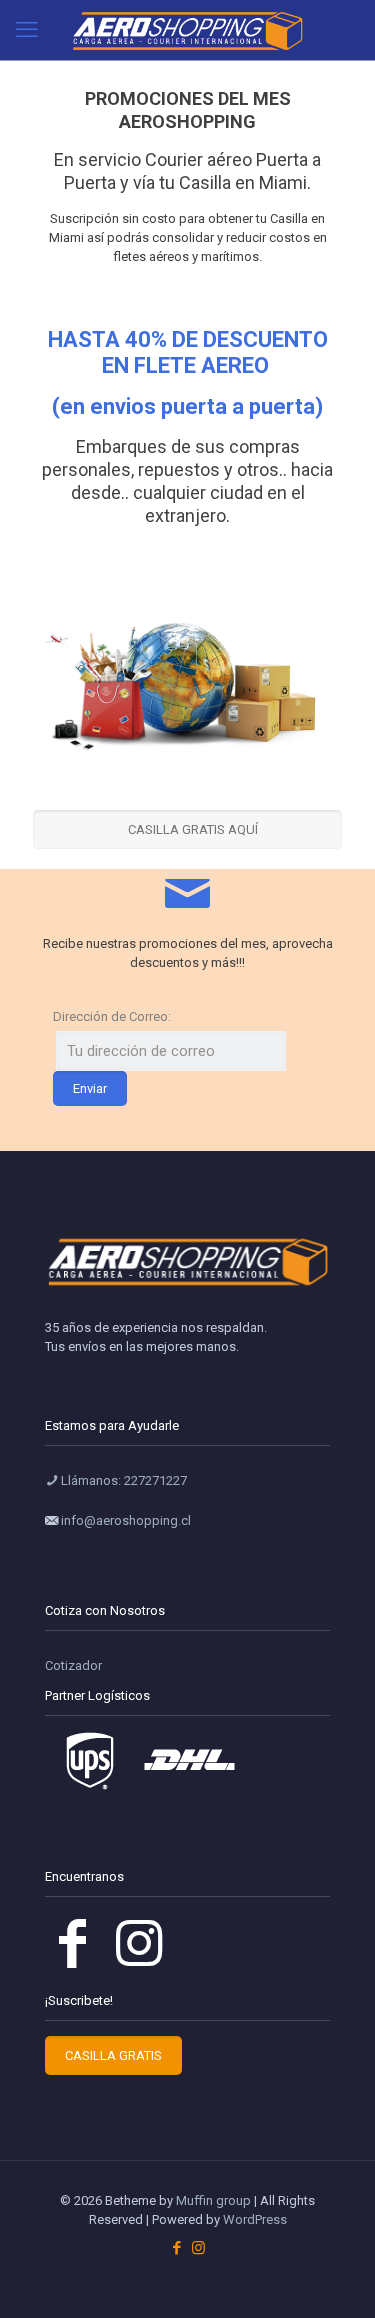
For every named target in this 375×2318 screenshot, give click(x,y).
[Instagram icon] (198, 2248)
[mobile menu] (27, 30)
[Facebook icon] (177, 2248)
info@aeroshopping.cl (124, 1520)
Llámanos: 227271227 (122, 1480)
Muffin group (213, 2200)
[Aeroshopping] (187, 30)
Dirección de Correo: (112, 1016)
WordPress (255, 2219)
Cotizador (73, 1665)
